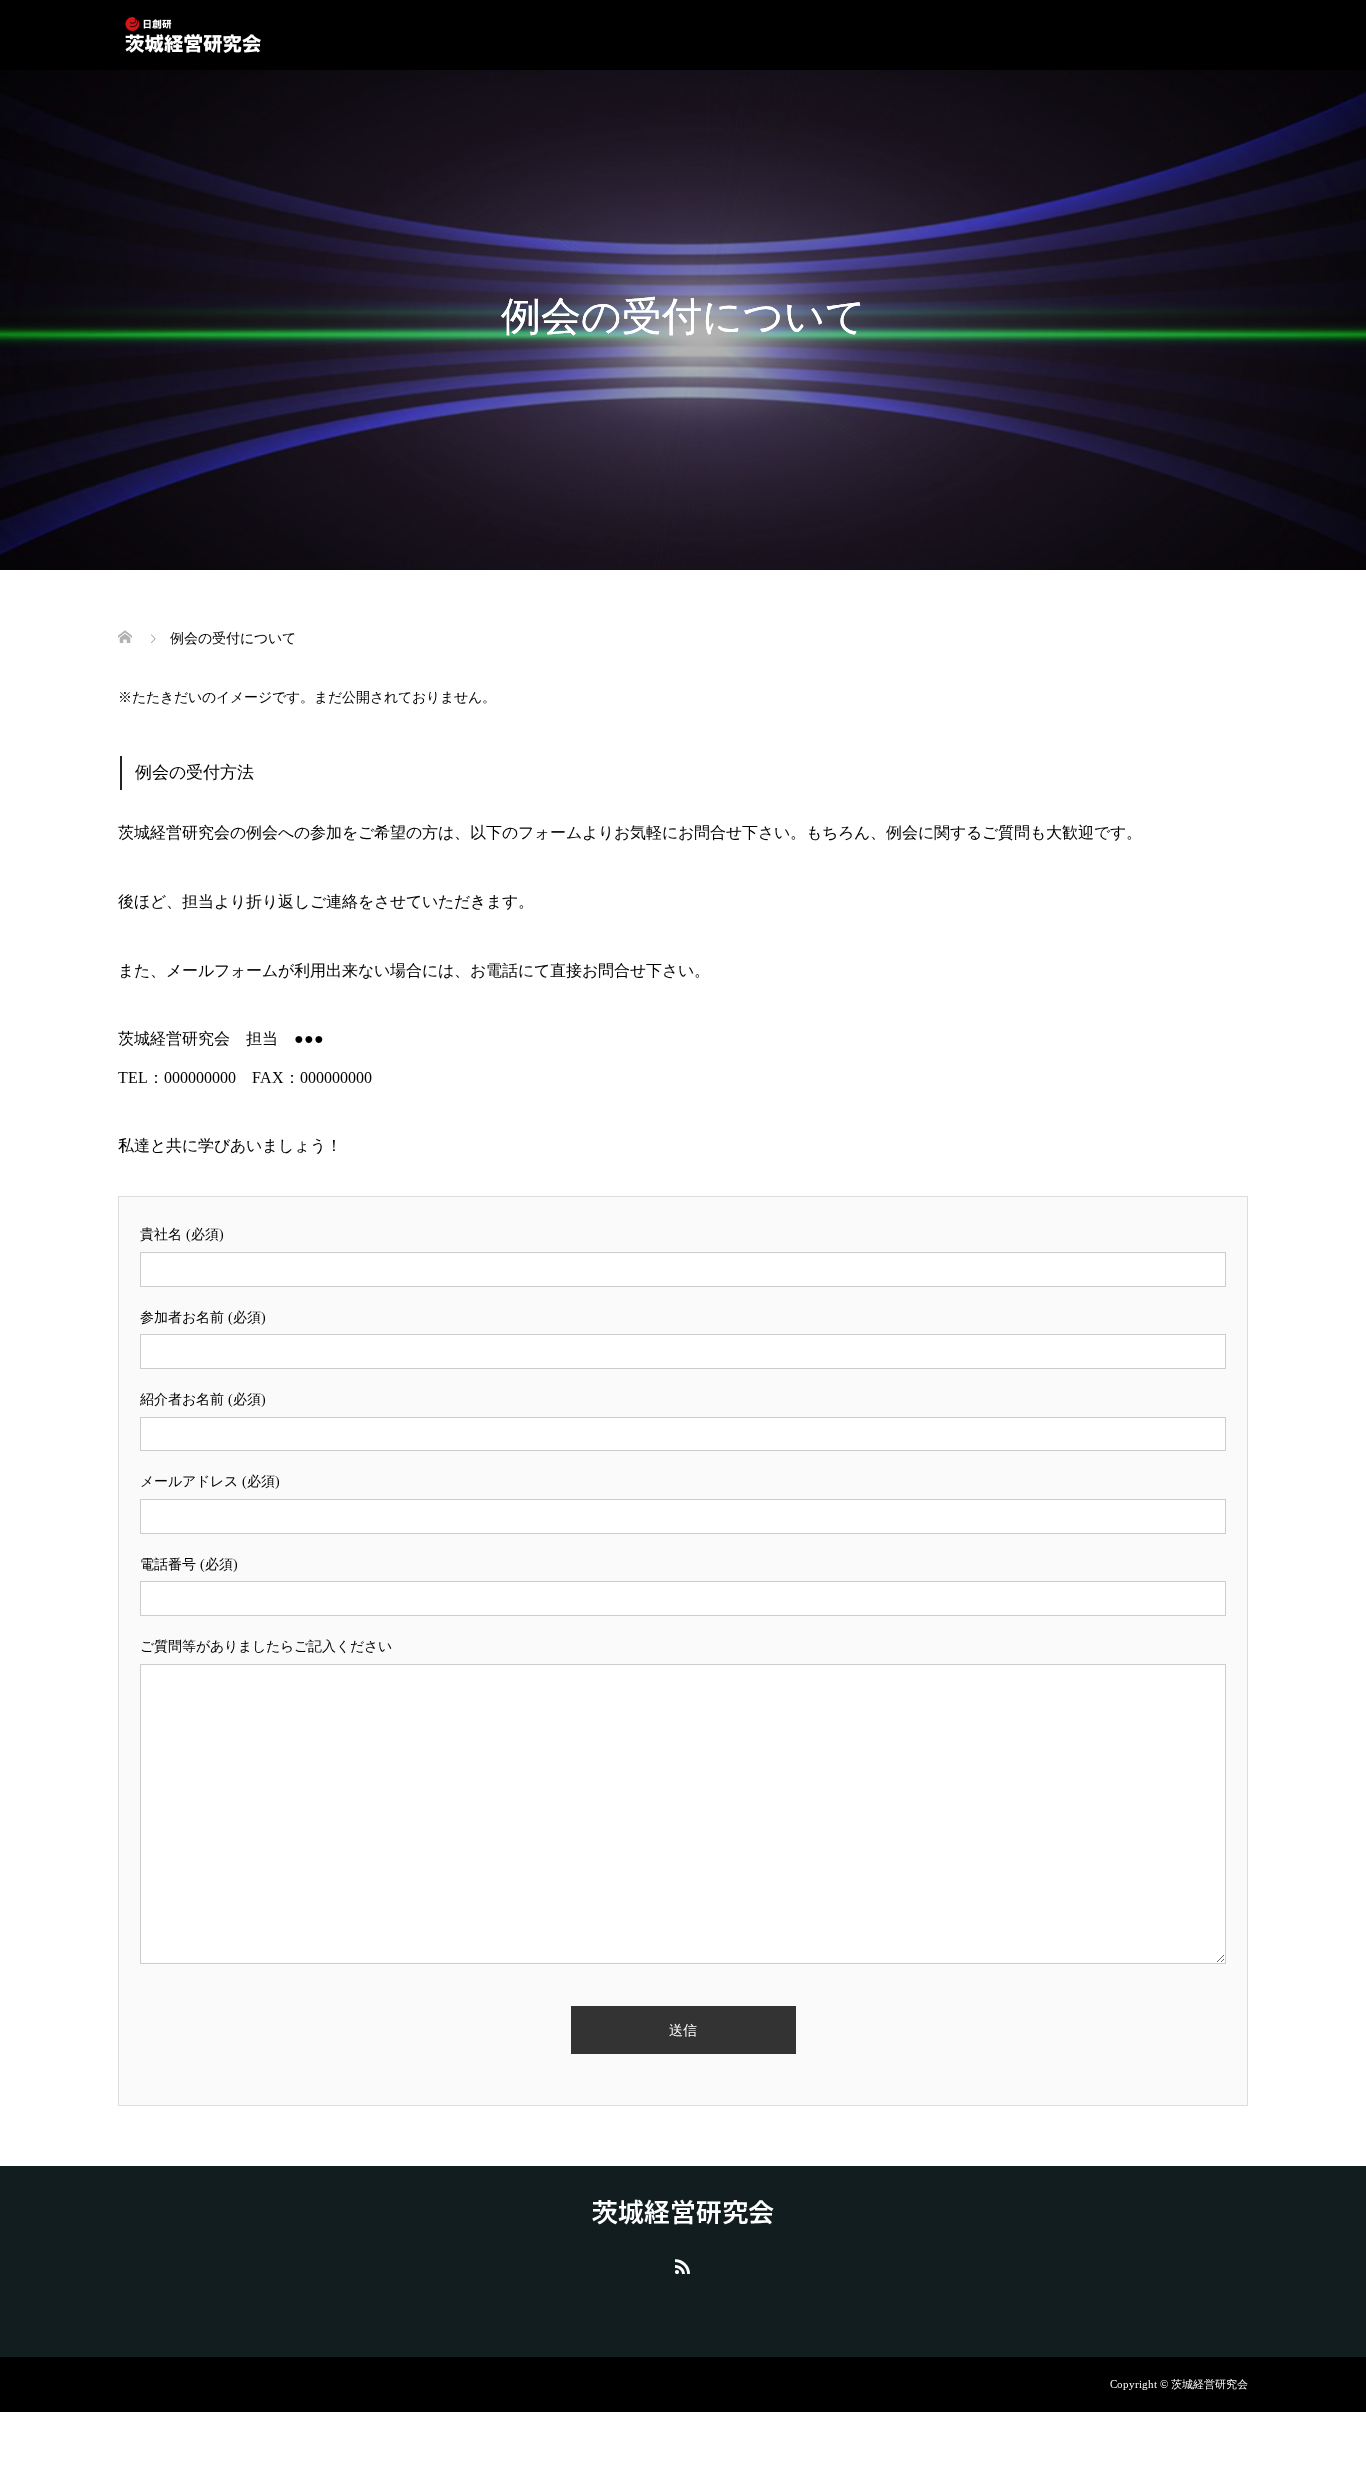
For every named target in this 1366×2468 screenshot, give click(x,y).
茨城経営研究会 (683, 2211)
